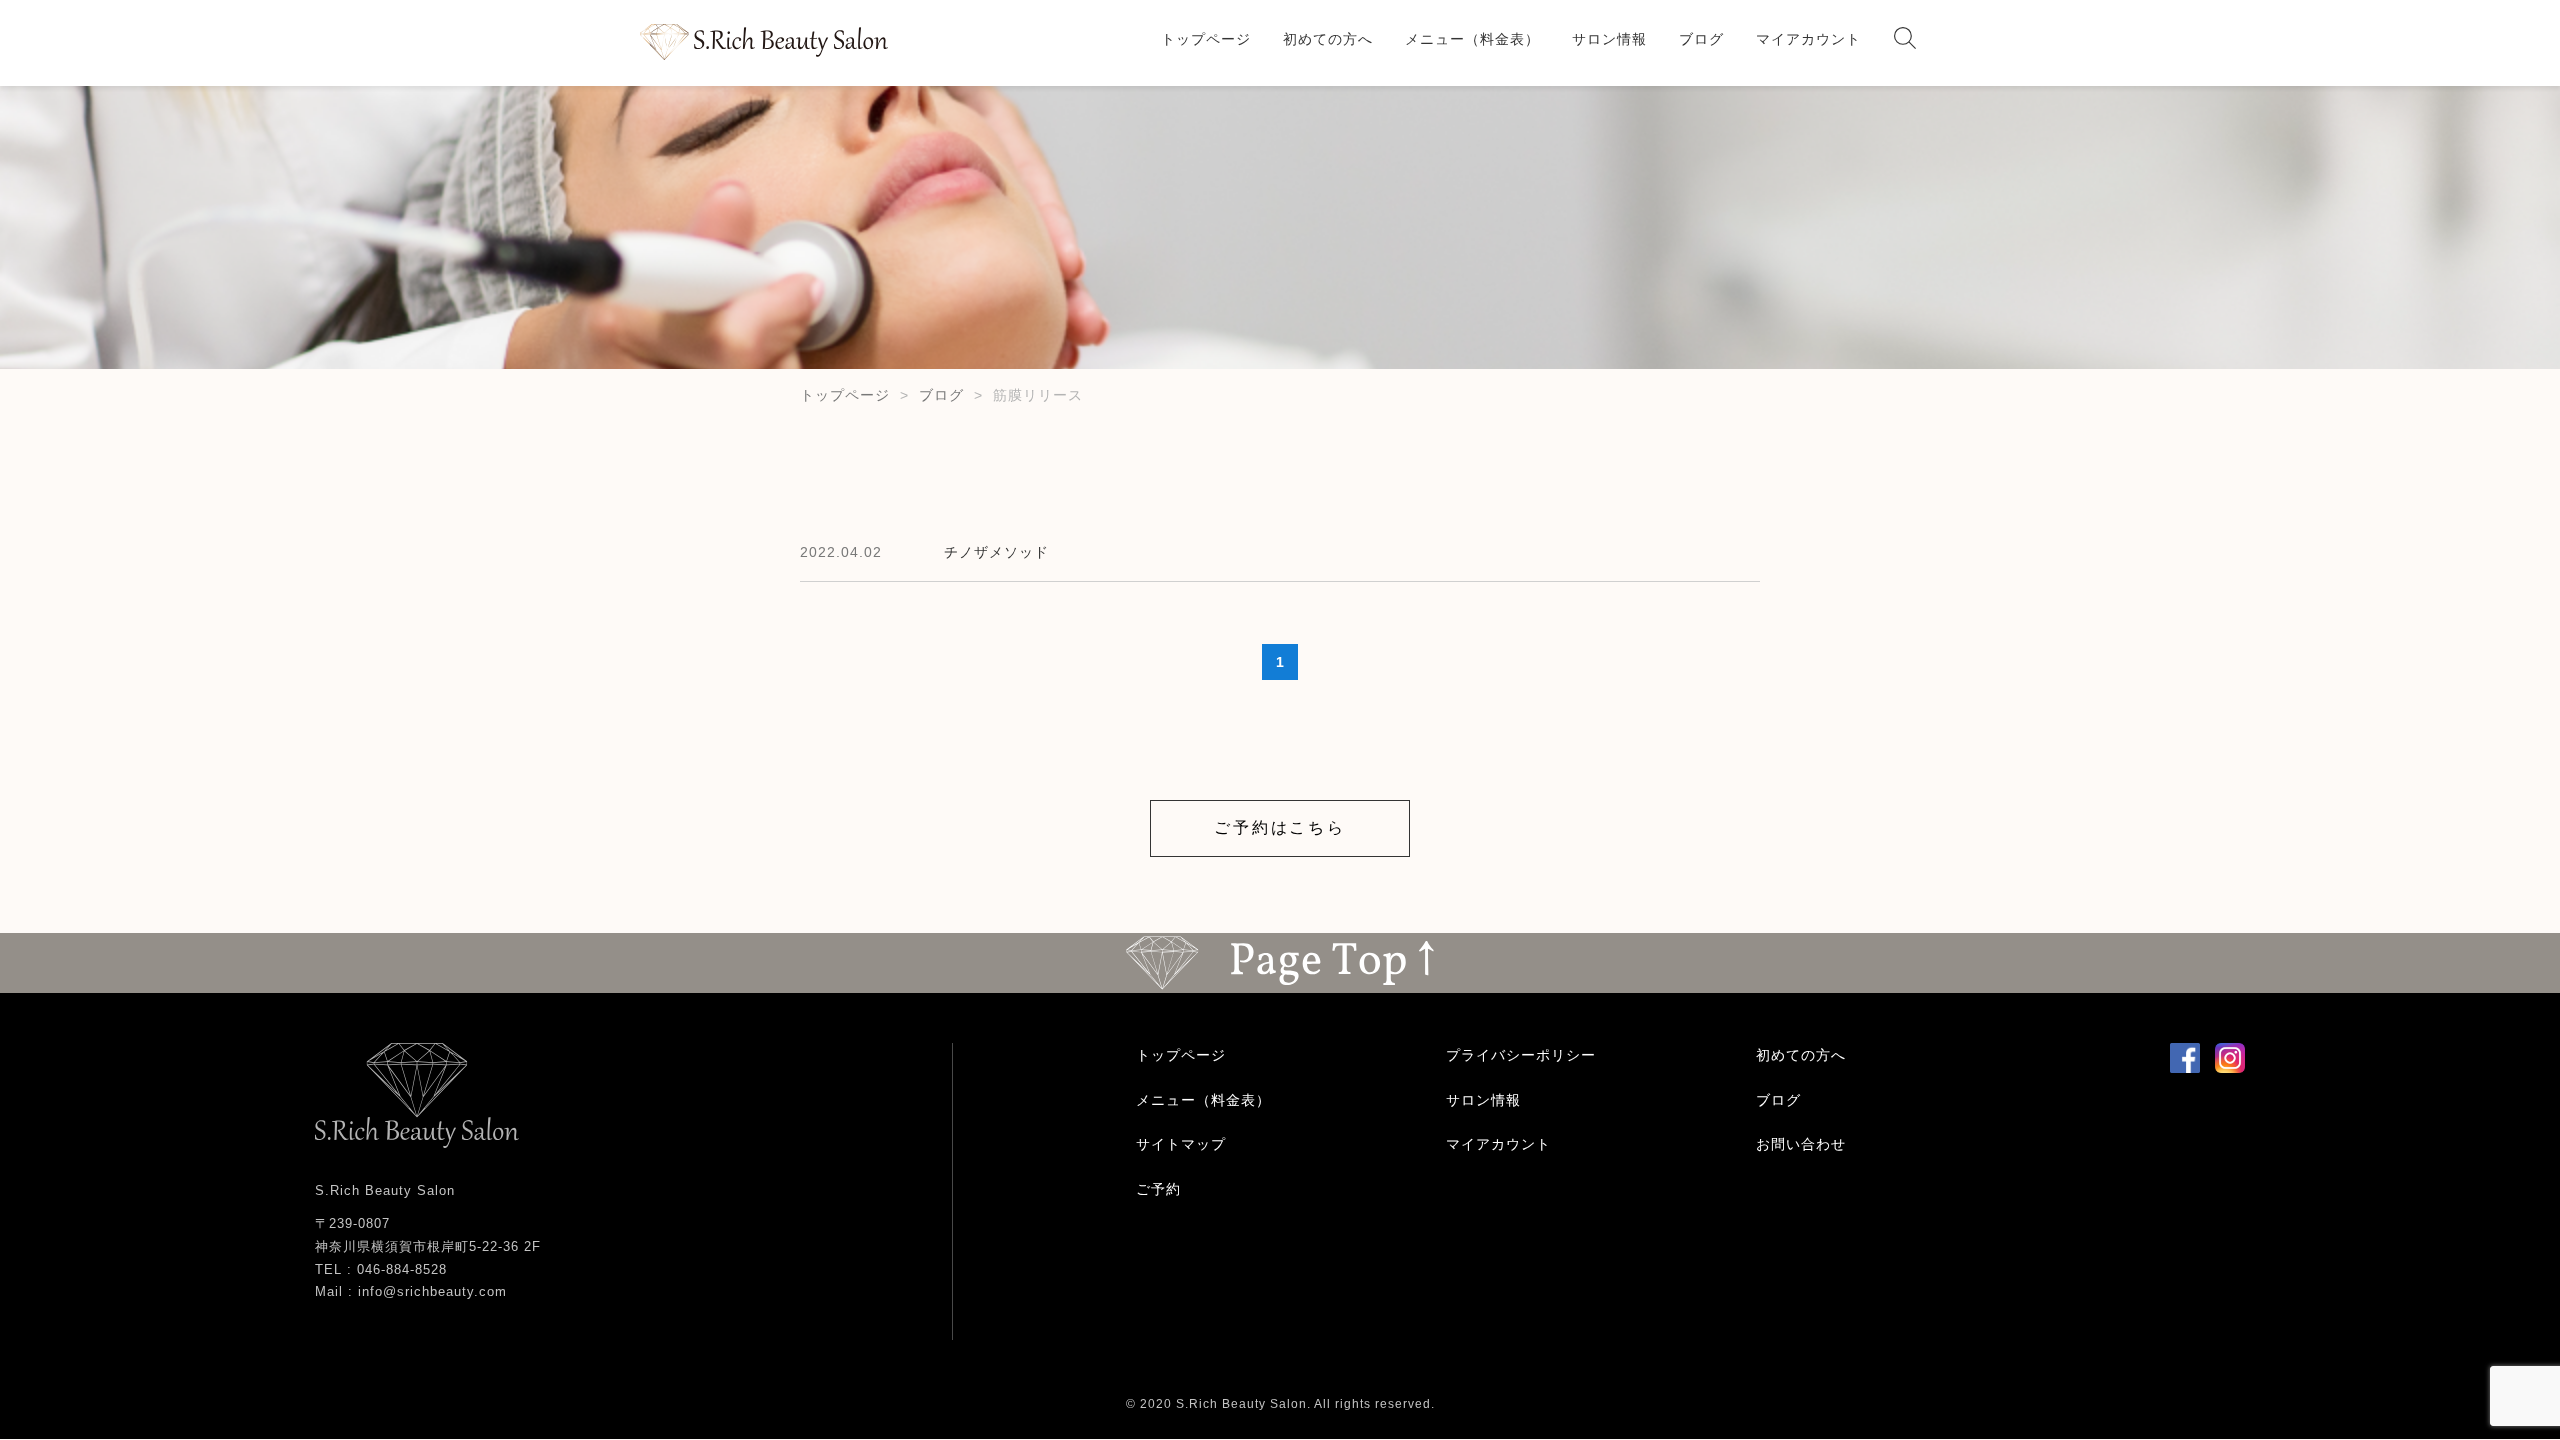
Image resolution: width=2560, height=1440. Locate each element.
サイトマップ (1181, 1144)
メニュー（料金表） (1472, 39)
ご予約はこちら (1280, 827)
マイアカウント (1808, 39)
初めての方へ (1328, 39)
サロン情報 (1609, 39)
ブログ (1701, 39)
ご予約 (1158, 1189)
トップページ (1206, 39)
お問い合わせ (1801, 1144)
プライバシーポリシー (1521, 1055)
